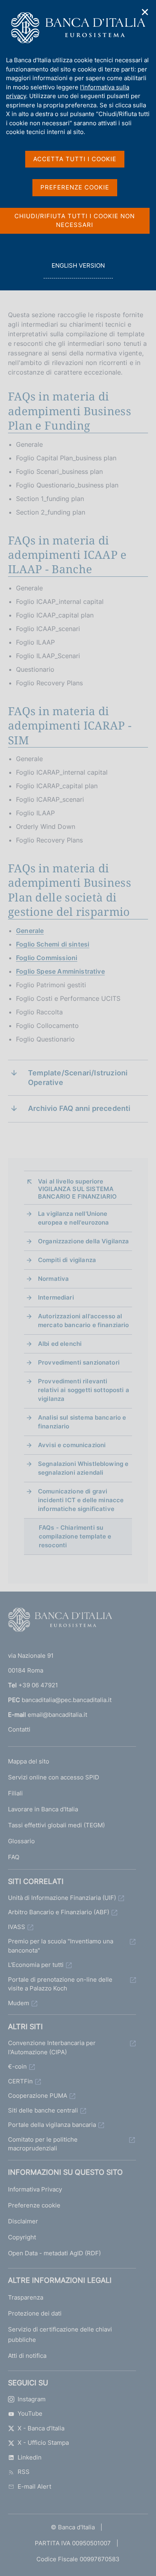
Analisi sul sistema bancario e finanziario (82, 1422)
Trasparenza (26, 2297)
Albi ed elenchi (60, 1344)
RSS (24, 2472)
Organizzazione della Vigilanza (84, 1241)
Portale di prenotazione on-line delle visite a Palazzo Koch (60, 1984)
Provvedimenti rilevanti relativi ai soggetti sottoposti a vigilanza (84, 1390)
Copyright (22, 2237)
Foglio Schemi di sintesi (53, 944)
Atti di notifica (27, 2356)
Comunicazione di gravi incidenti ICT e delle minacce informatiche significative (81, 1500)
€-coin (17, 2066)
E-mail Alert (34, 2486)
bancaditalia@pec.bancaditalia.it (67, 1700)
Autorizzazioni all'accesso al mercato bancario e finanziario (84, 1321)
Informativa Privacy (35, 2189)
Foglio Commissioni (47, 958)
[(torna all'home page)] (60, 1621)
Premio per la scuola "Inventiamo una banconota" (61, 1946)
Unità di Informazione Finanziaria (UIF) (62, 1898)
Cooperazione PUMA (38, 2096)
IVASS (17, 1927)
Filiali (15, 1793)
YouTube (30, 2413)
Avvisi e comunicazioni (72, 1445)
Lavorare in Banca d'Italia (43, 1809)
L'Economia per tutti (36, 1965)
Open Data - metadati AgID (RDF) (54, 2253)
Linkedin (30, 2457)
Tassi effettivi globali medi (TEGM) (56, 1825)
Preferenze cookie (34, 2205)
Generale (30, 931)
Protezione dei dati (35, 2313)
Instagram (32, 2399)
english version (78, 270)
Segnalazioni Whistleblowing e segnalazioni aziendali (83, 1468)
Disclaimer (23, 2221)
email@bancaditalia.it (57, 1715)
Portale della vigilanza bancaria (52, 2125)
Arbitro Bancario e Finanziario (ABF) (59, 1912)
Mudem (19, 2003)
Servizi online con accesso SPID (54, 1777)
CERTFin (20, 2081)
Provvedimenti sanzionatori (79, 1362)
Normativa (53, 1279)
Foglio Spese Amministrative (60, 971)
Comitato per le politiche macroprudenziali (43, 2144)
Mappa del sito (29, 1761)
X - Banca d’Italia (41, 2428)
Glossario (21, 1841)
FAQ (14, 1857)
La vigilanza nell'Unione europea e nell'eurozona (73, 1218)
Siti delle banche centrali (43, 2110)
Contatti (19, 1729)
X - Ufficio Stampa (43, 2443)
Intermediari (56, 1297)
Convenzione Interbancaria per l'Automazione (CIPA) (52, 2047)
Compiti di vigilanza (67, 1260)
